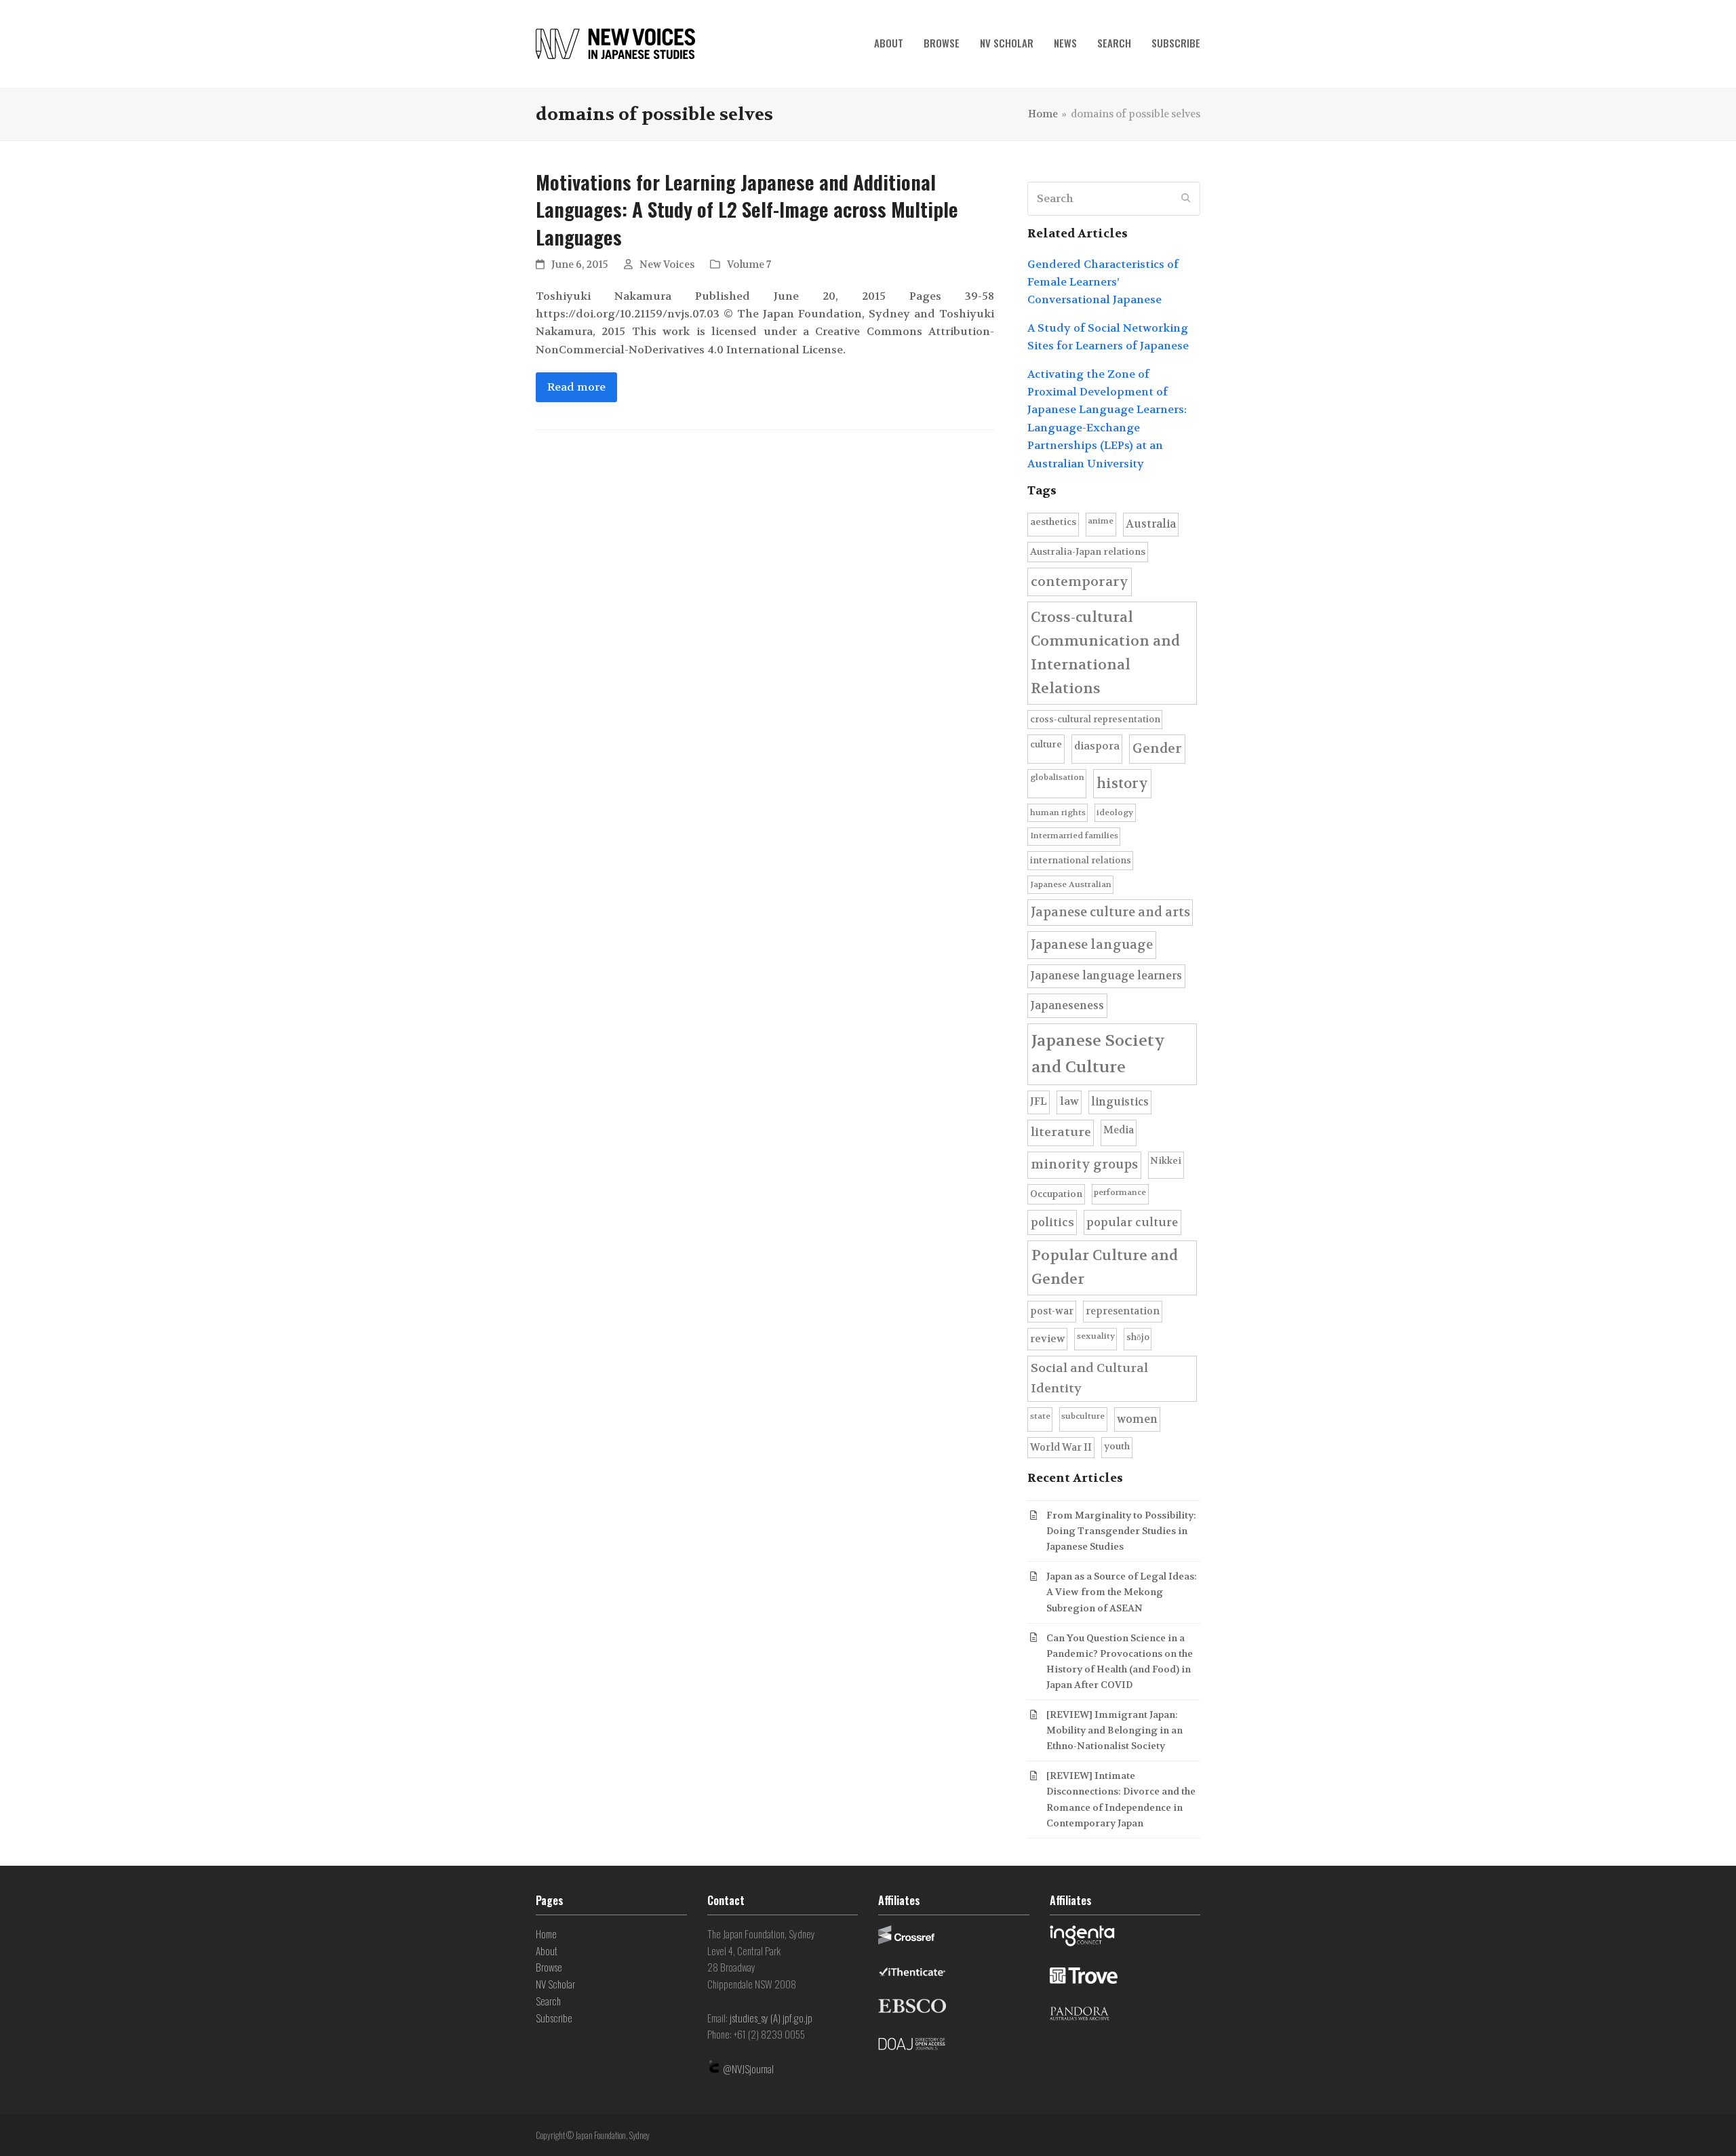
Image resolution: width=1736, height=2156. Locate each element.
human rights (1058, 812)
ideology (1115, 812)
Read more (576, 387)
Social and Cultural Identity (1089, 1378)
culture (1046, 744)
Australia (1151, 524)
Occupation (1056, 1194)
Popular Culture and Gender (1105, 1267)
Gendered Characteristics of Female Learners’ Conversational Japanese (1103, 282)
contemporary (1080, 582)
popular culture (1132, 1222)
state (1040, 1416)
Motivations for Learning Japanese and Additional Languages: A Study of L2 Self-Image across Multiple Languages (747, 209)
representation (1123, 1311)
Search (548, 2001)
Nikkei (1166, 1161)
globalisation (1057, 777)
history (1122, 783)
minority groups (1084, 1164)
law (1069, 1101)
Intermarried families (1074, 836)
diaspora (1097, 746)
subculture (1083, 1416)
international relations (1081, 860)
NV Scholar (555, 1984)
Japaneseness (1067, 1005)
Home (546, 1934)
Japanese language (1092, 945)
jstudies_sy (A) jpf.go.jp (771, 2018)
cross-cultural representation (1095, 719)
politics (1052, 1222)
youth (1117, 1446)
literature (1061, 1132)
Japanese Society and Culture (1098, 1054)
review (1047, 1339)
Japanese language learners (1106, 976)
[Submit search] (1186, 199)
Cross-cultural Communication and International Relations (1105, 653)
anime (1101, 521)
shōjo (1138, 1337)
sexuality (1096, 1336)
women (1137, 1419)
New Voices (667, 265)
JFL (1039, 1101)
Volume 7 (749, 265)
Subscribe (554, 2018)
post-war (1052, 1311)
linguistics (1120, 1102)
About (547, 1951)
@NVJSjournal (748, 2069)
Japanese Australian (1071, 884)
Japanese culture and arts (1110, 912)
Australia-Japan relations (1088, 552)
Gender (1157, 748)
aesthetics (1053, 522)
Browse (549, 1967)
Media (1119, 1130)
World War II (1061, 1448)
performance (1120, 1192)
